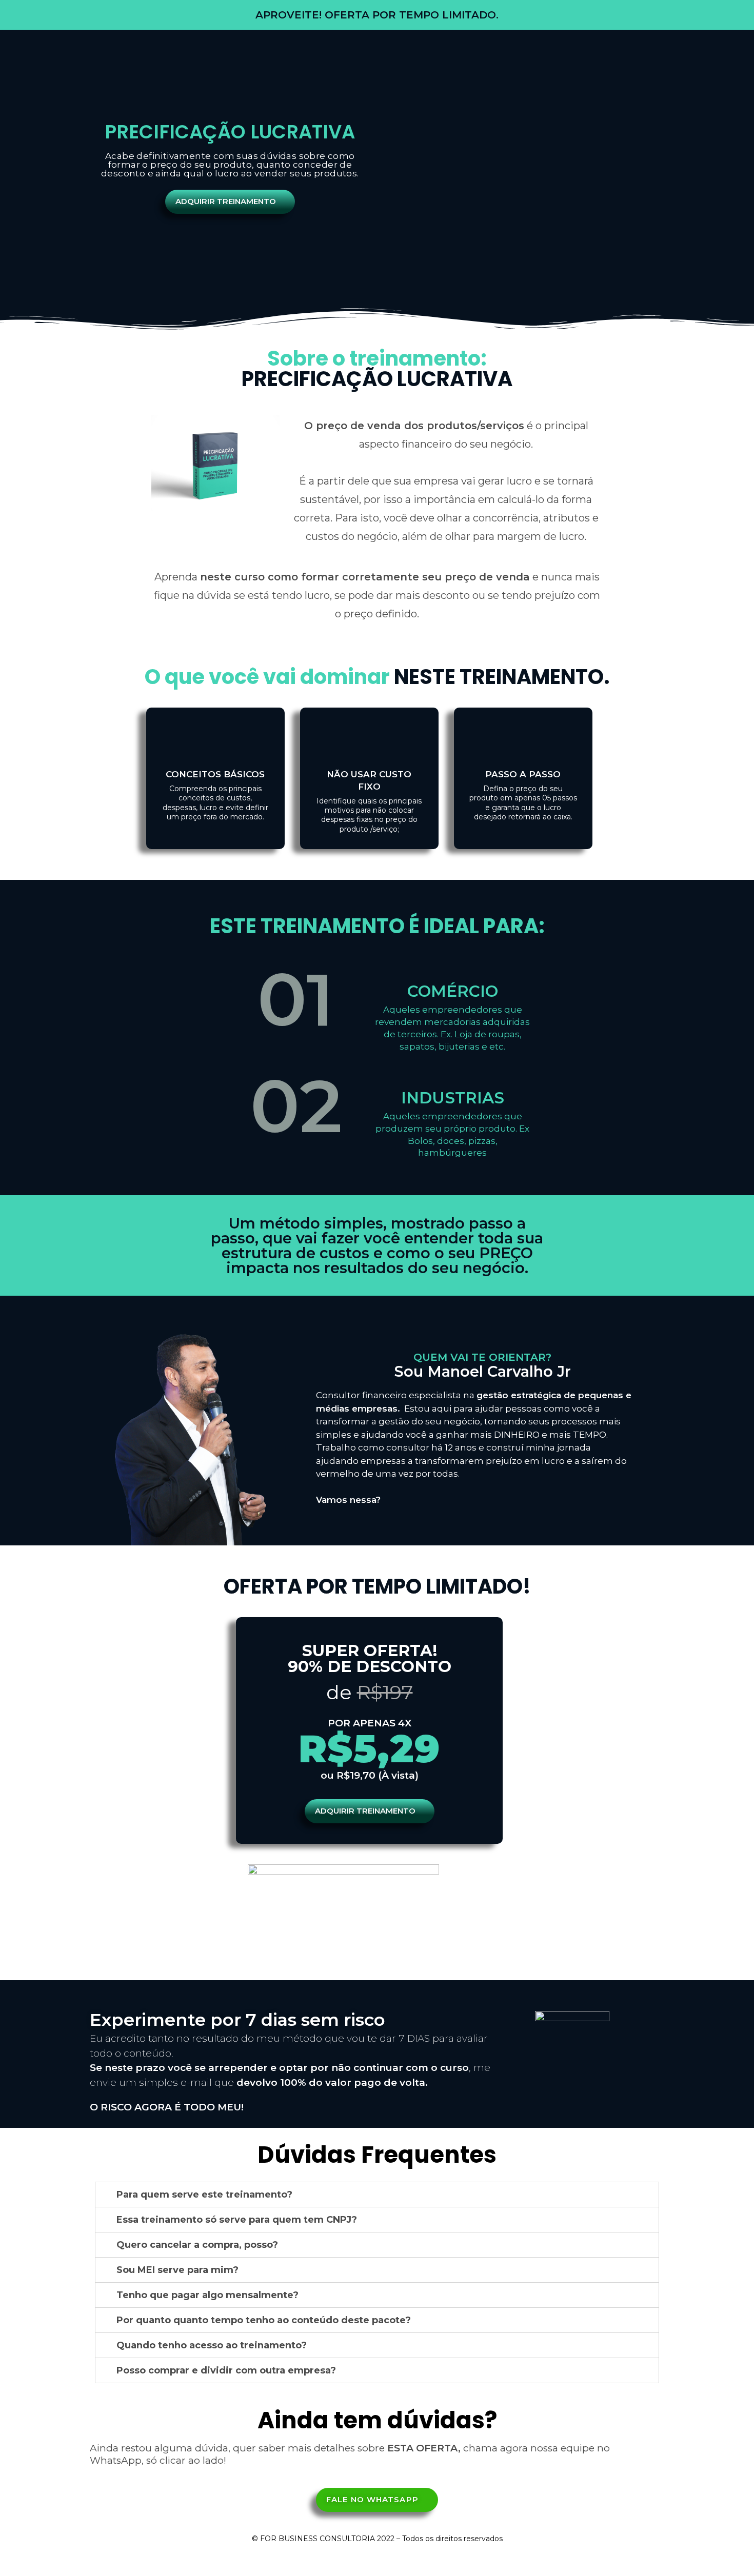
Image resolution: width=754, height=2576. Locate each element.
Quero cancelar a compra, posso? (197, 2245)
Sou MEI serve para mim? (177, 2270)
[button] (230, 202)
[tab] (377, 2195)
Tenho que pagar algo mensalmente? (207, 2295)
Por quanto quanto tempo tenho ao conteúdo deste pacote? (264, 2320)
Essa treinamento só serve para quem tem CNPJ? (237, 2220)
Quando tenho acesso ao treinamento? (212, 2345)
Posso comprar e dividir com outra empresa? (226, 2370)
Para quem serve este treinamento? (204, 2195)
